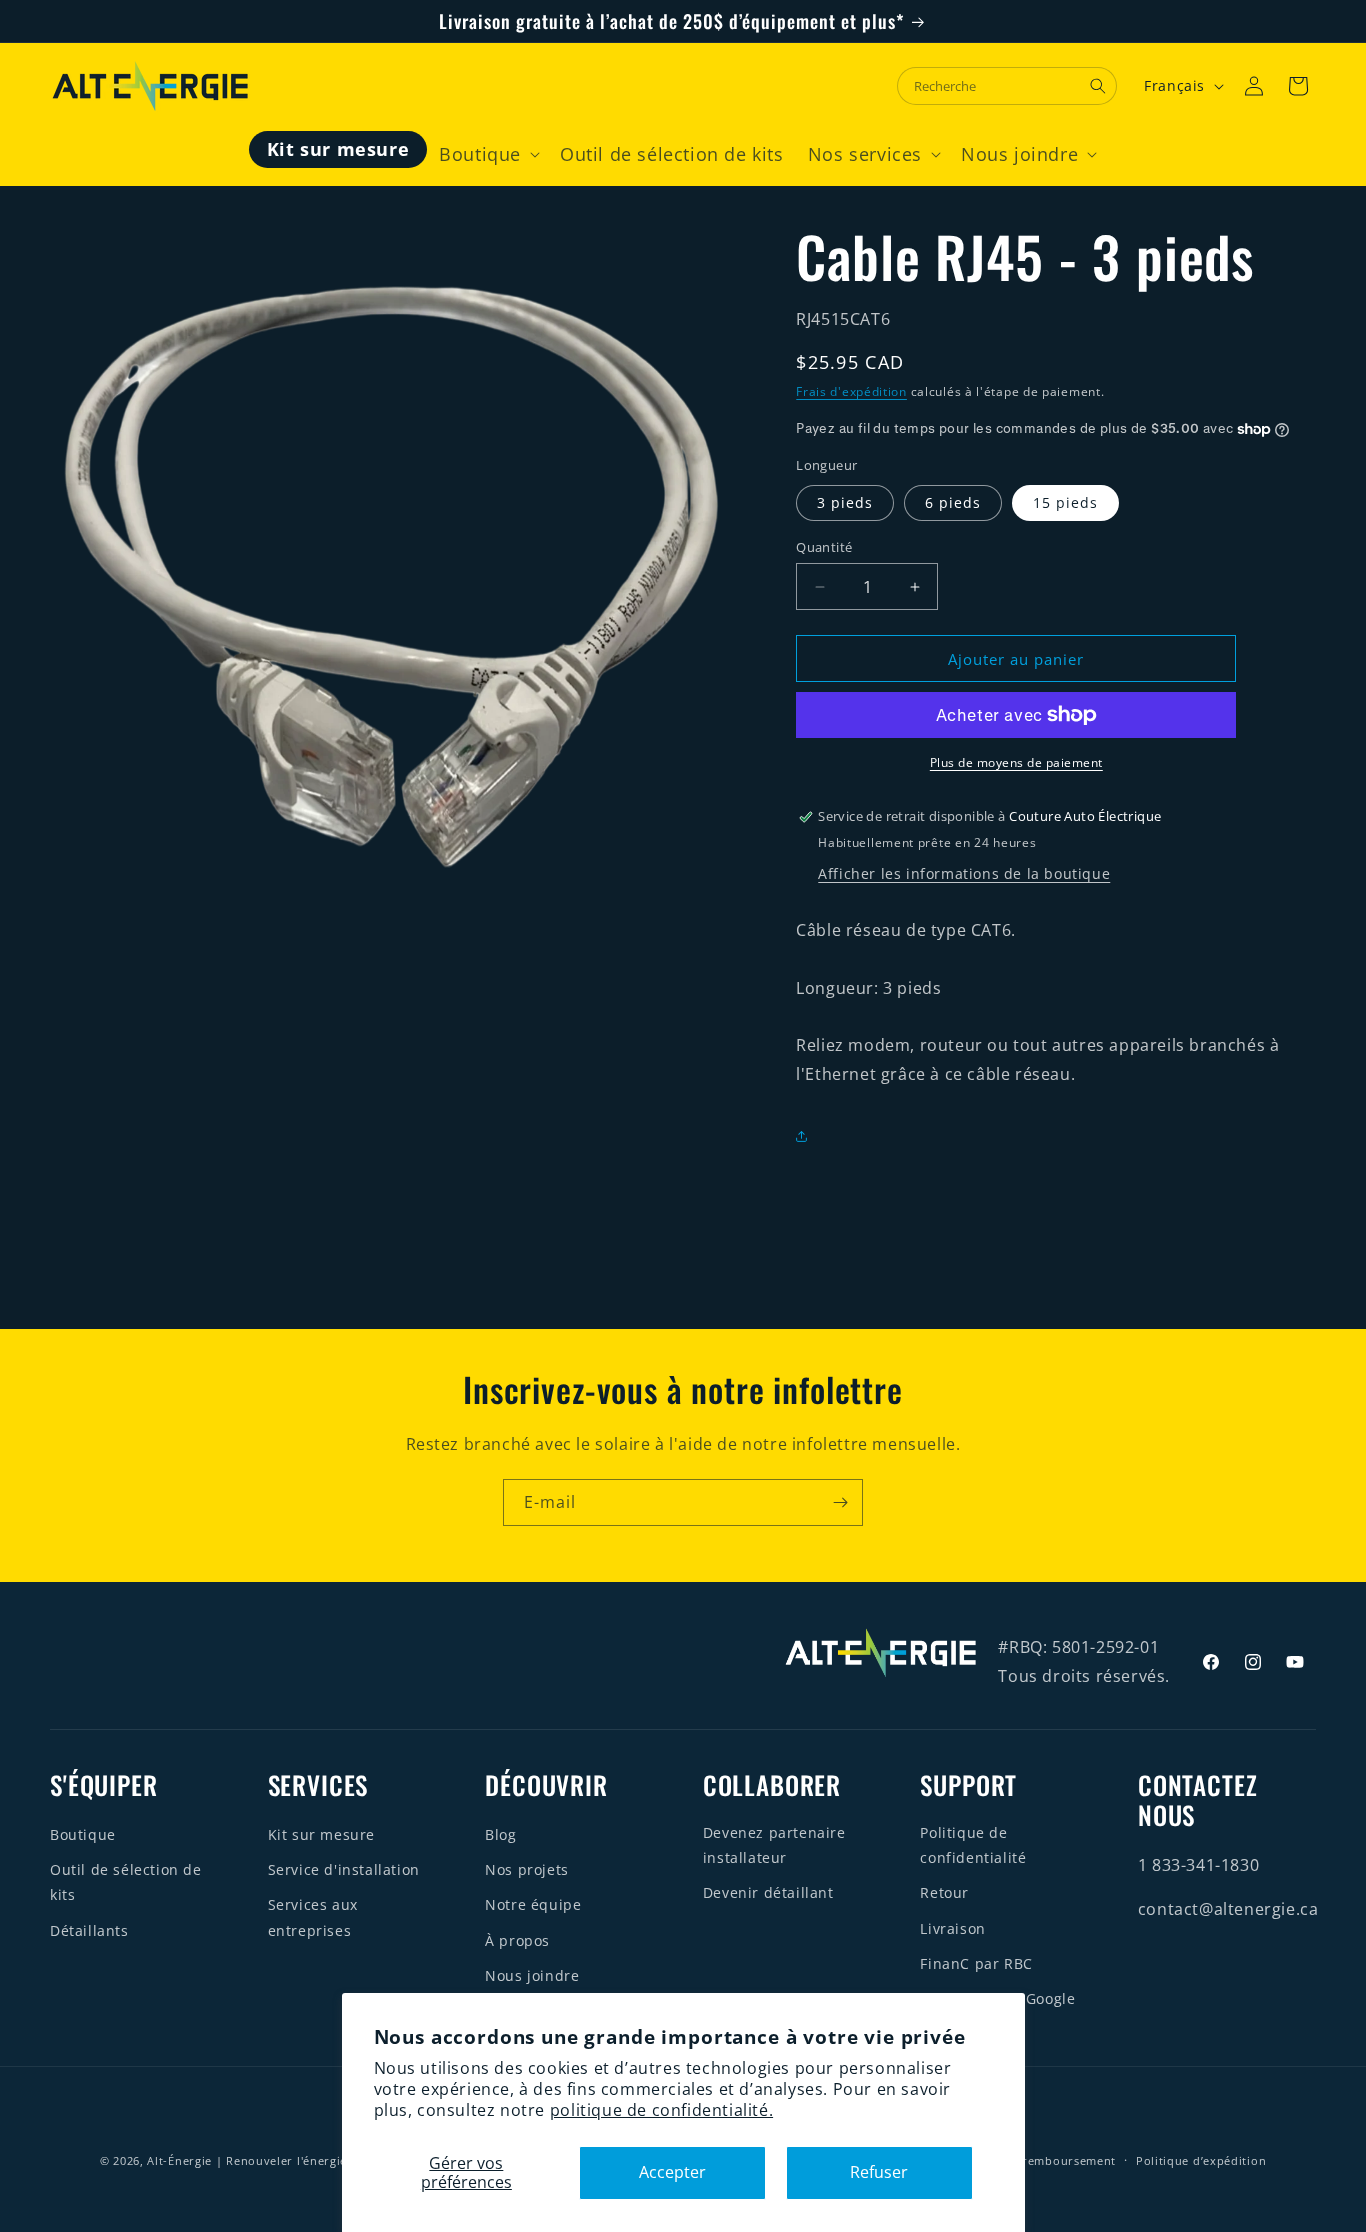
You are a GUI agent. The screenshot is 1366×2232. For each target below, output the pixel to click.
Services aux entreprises (313, 1917)
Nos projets (527, 1869)
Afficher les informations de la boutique (964, 873)
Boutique (83, 1834)
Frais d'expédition (851, 391)
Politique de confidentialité (973, 1845)
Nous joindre (532, 1975)
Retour (944, 1892)
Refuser (879, 2172)
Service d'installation (344, 1869)
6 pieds (953, 502)
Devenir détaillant (768, 1892)
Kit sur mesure (321, 1834)
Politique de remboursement (1031, 2160)
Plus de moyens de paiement (1016, 762)
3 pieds (845, 502)
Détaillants (89, 1930)
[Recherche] (1098, 86)
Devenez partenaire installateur (774, 1845)
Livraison (952, 1928)
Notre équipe (533, 1904)
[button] (487, 154)
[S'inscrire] (840, 1502)
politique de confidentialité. (661, 2110)
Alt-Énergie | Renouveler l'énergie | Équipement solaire (311, 2160)
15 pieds (1065, 502)
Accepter (672, 2172)
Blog (500, 1834)
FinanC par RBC (976, 1963)
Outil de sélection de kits (126, 1882)
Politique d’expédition (1201, 2160)
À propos (517, 1940)
